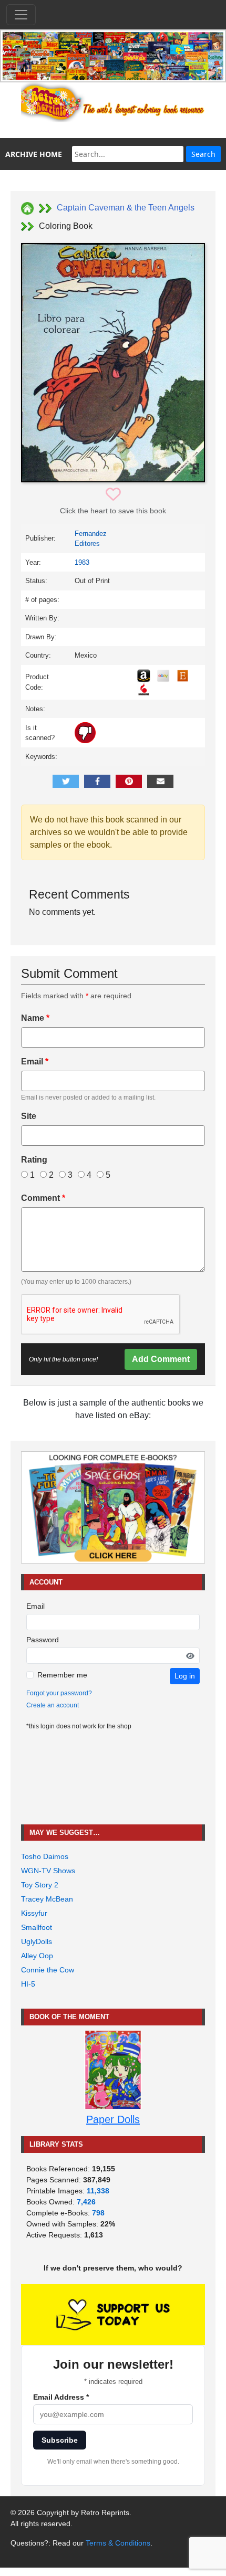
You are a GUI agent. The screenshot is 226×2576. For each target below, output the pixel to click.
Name (35, 1018)
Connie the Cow (48, 1970)
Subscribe (60, 2440)
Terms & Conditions (118, 2543)
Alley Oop (37, 1956)
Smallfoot (37, 1927)
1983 (82, 562)
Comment (43, 1198)
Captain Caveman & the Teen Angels (126, 208)
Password (43, 1640)
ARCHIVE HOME (34, 154)
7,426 (86, 2202)
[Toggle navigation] (21, 15)
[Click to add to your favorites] (113, 495)
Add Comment (161, 1359)
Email (35, 1062)
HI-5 (28, 1984)
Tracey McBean (47, 1899)
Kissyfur (34, 1913)
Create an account (53, 1705)
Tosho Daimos (45, 1856)
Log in (185, 1676)
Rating (34, 1160)
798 (98, 2213)
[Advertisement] (113, 1778)
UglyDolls (37, 1941)
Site (29, 1116)
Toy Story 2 (40, 1885)
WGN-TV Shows (48, 1871)
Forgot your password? (59, 1693)
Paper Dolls (113, 2119)
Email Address (61, 2397)
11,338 (98, 2191)
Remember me (62, 1675)
